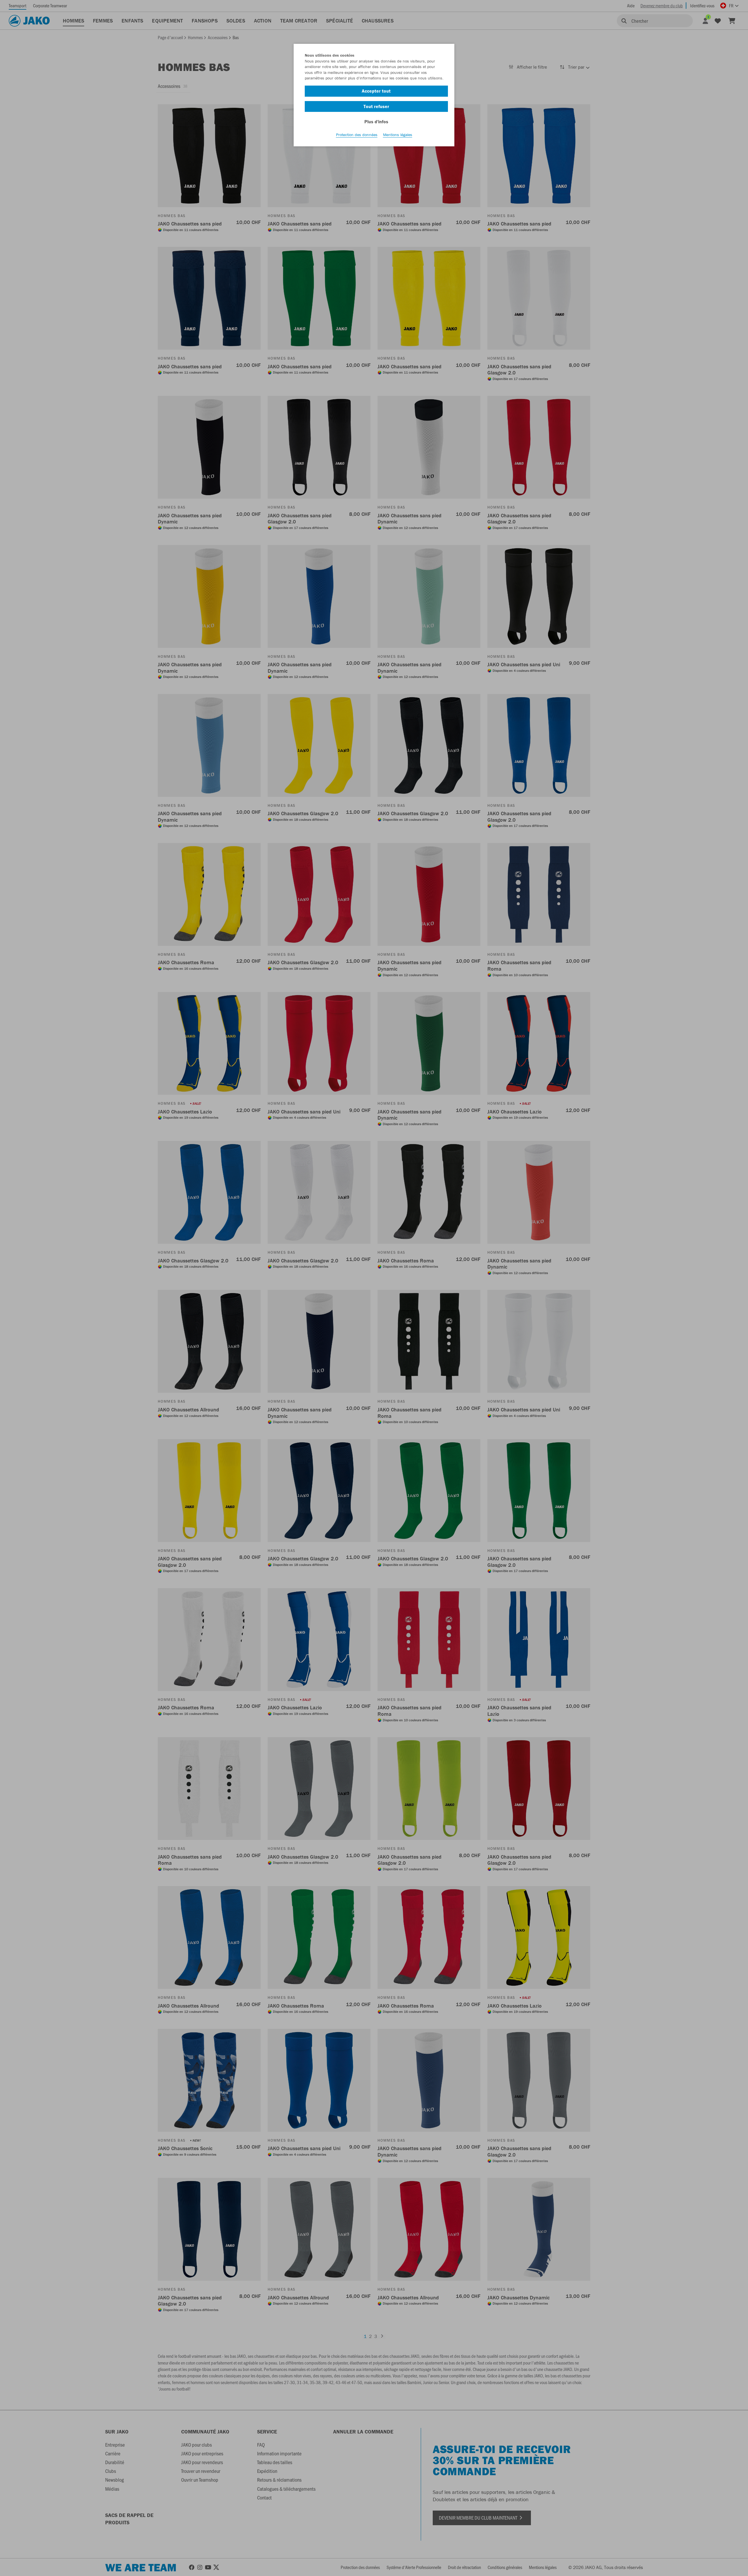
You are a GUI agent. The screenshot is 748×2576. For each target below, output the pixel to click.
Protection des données (357, 135)
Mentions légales (398, 135)
